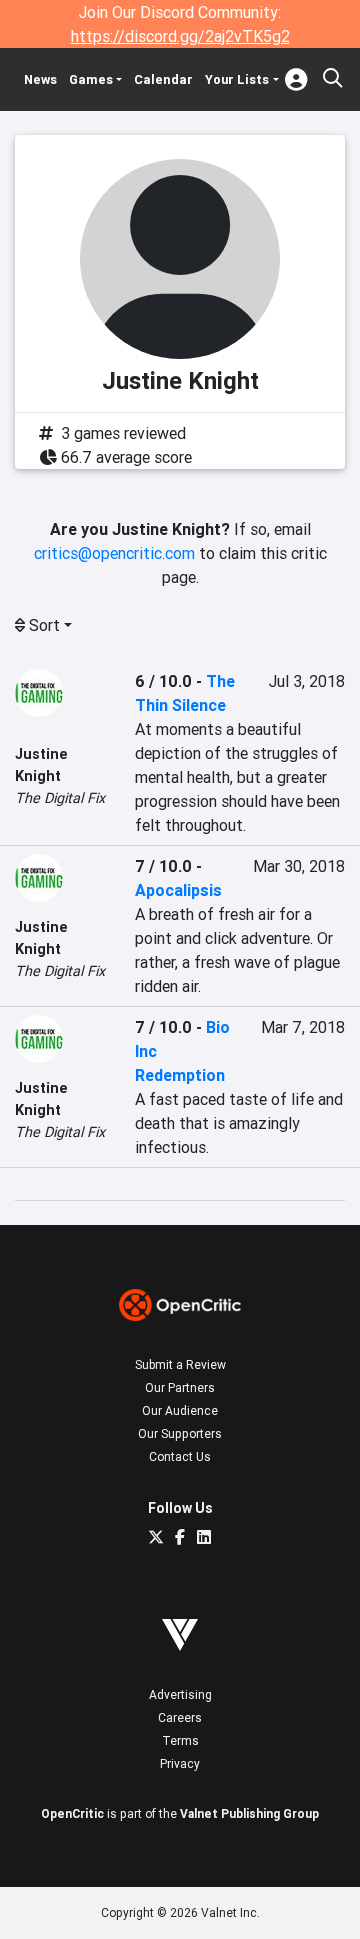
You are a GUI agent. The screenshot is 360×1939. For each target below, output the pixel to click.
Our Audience (180, 1410)
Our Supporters (180, 1433)
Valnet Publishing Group (249, 1813)
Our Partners (180, 1387)
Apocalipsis (178, 890)
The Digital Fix (60, 798)
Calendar (163, 79)
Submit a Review (180, 1364)
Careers (180, 1717)
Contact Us (180, 1456)
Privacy (180, 1763)
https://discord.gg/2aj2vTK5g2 (180, 36)
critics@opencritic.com (114, 553)
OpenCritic (72, 1813)
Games (91, 79)
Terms (180, 1740)
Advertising (180, 1694)
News (40, 79)
